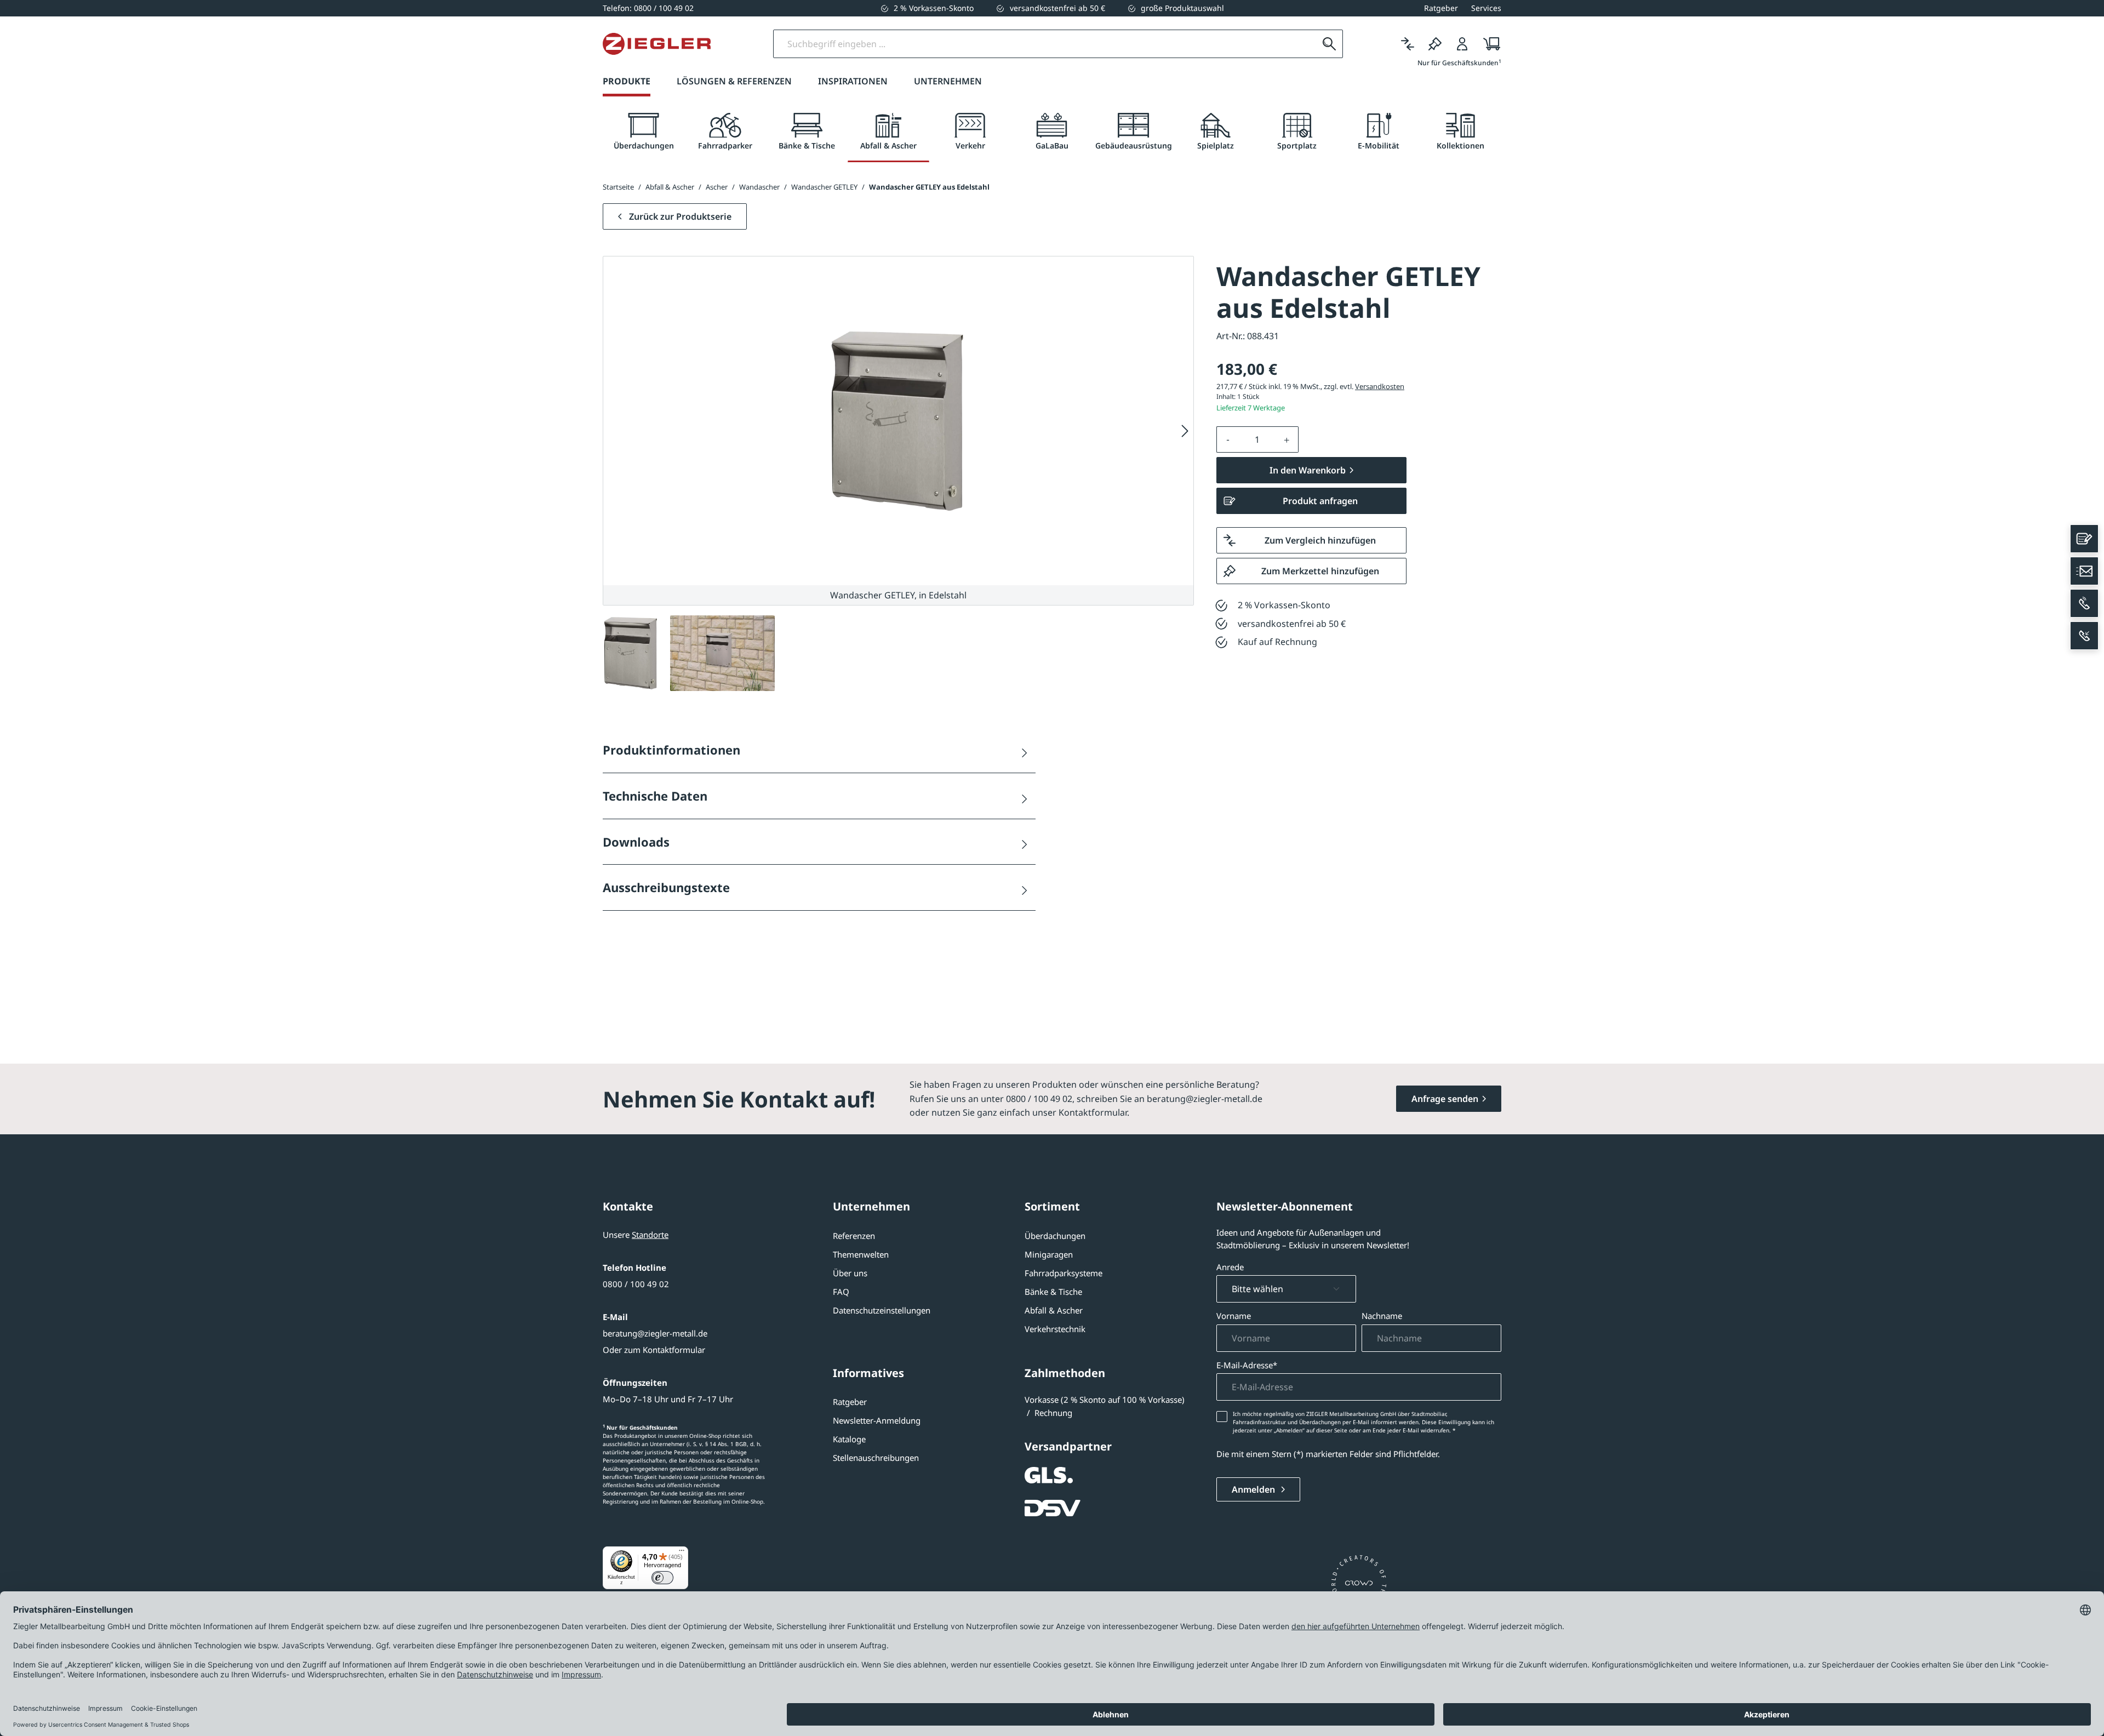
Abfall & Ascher (1054, 1310)
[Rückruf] (2084, 636)
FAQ (841, 1292)
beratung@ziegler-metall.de (655, 1333)
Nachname (1382, 1316)
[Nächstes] (1185, 431)
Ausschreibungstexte (666, 887)
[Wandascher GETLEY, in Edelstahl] (898, 421)
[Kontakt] (2084, 539)
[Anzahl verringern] (1228, 439)
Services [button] (1486, 8)
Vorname (1234, 1316)
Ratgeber (850, 1402)
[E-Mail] (2084, 571)
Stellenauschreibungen (876, 1458)
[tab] (644, 132)
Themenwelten (861, 1254)
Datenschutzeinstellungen (882, 1310)
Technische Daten (655, 796)
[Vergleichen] (1408, 44)
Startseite (618, 187)
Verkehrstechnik (1055, 1329)
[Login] (1462, 44)
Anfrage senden (1445, 1099)
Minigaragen (1049, 1254)
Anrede (1230, 1267)
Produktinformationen (671, 750)
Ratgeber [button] (1441, 8)
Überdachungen (1055, 1236)
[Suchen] (1329, 44)
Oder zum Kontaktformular (654, 1350)
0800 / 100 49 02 (636, 1284)
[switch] (662, 1578)
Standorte (650, 1235)
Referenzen (854, 1236)
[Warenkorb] (1488, 44)
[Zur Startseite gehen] (657, 44)
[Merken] (1435, 44)
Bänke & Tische (1053, 1292)
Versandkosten (1380, 386)
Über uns (850, 1273)
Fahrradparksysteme (1064, 1273)
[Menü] (682, 1553)
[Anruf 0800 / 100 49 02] (2084, 603)
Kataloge (849, 1439)
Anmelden (1254, 1489)
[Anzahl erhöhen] (1287, 439)
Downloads (636, 842)
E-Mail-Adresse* (1247, 1365)
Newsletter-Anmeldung (877, 1420)
